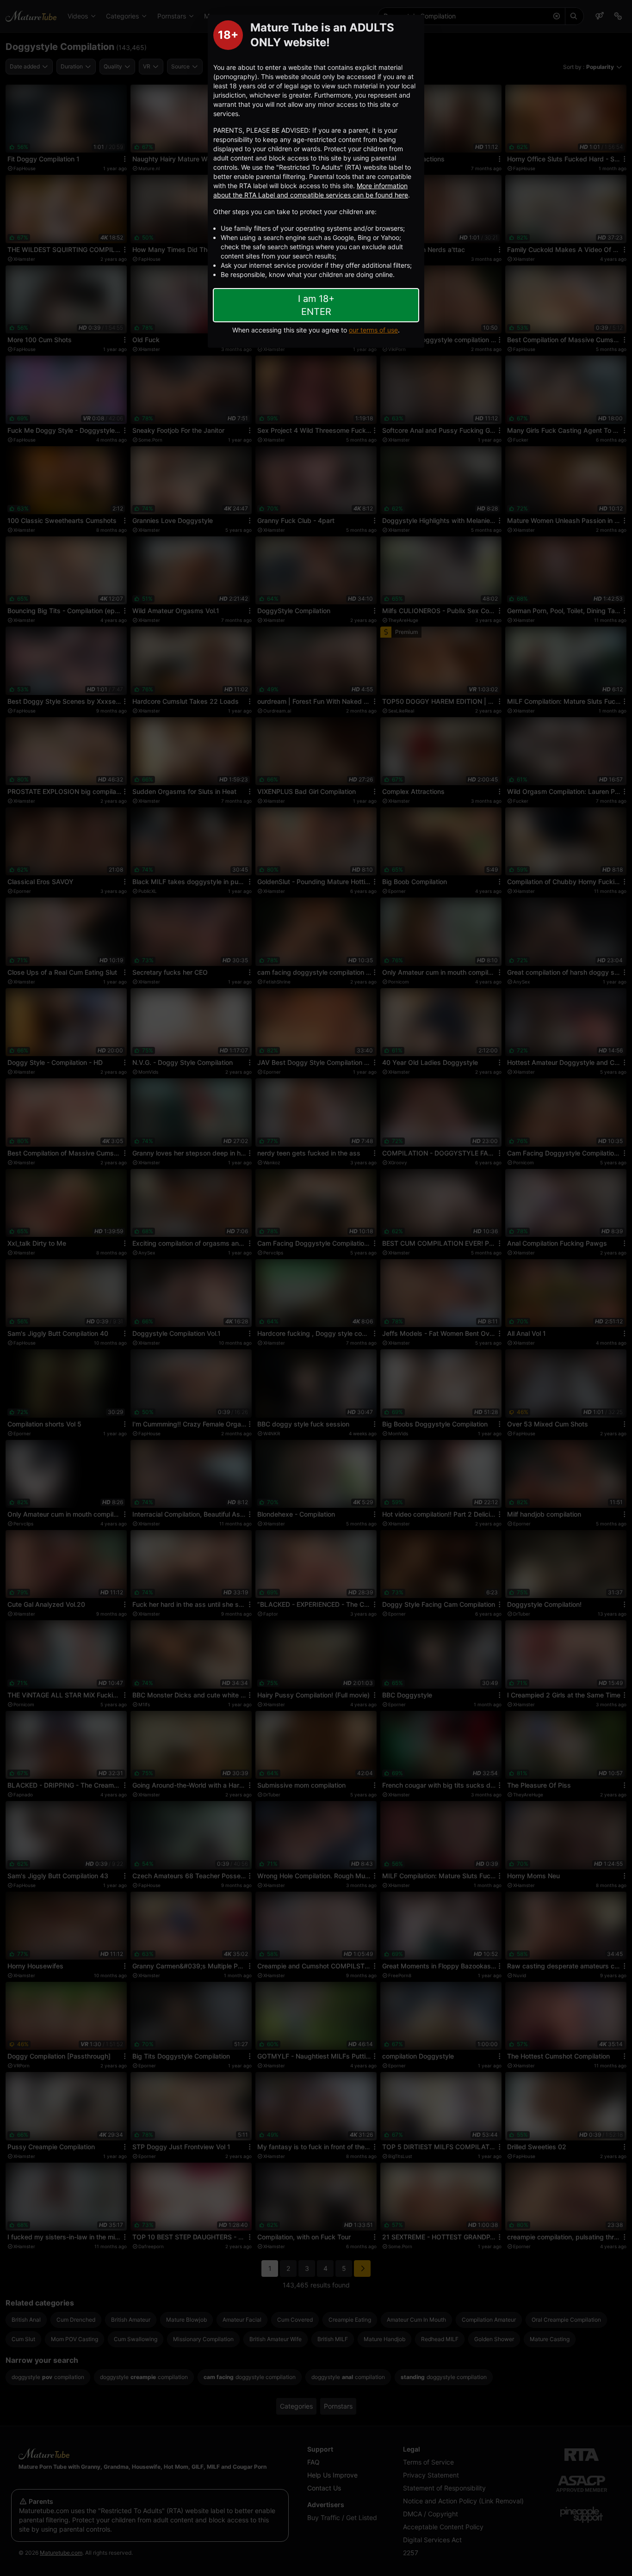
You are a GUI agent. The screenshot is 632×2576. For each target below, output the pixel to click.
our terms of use (373, 330)
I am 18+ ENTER (316, 305)
